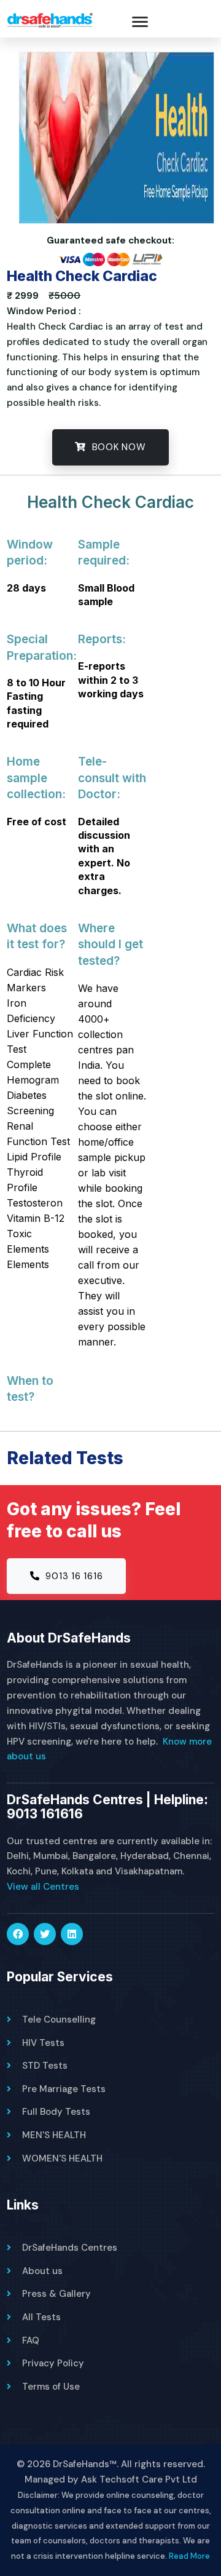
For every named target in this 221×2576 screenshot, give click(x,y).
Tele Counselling (59, 2019)
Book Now (118, 447)
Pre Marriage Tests (64, 2089)
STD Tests (45, 2066)
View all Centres (43, 1887)
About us (42, 2271)
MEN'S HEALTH (54, 2135)
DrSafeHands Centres (70, 2248)
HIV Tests (43, 2043)
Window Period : (44, 311)
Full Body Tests (56, 2112)
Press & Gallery (56, 2294)
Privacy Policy (53, 2363)
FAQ (31, 2340)
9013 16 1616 (73, 1576)
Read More (189, 2556)
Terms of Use (51, 2387)
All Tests (41, 2317)
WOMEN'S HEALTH (62, 2158)
